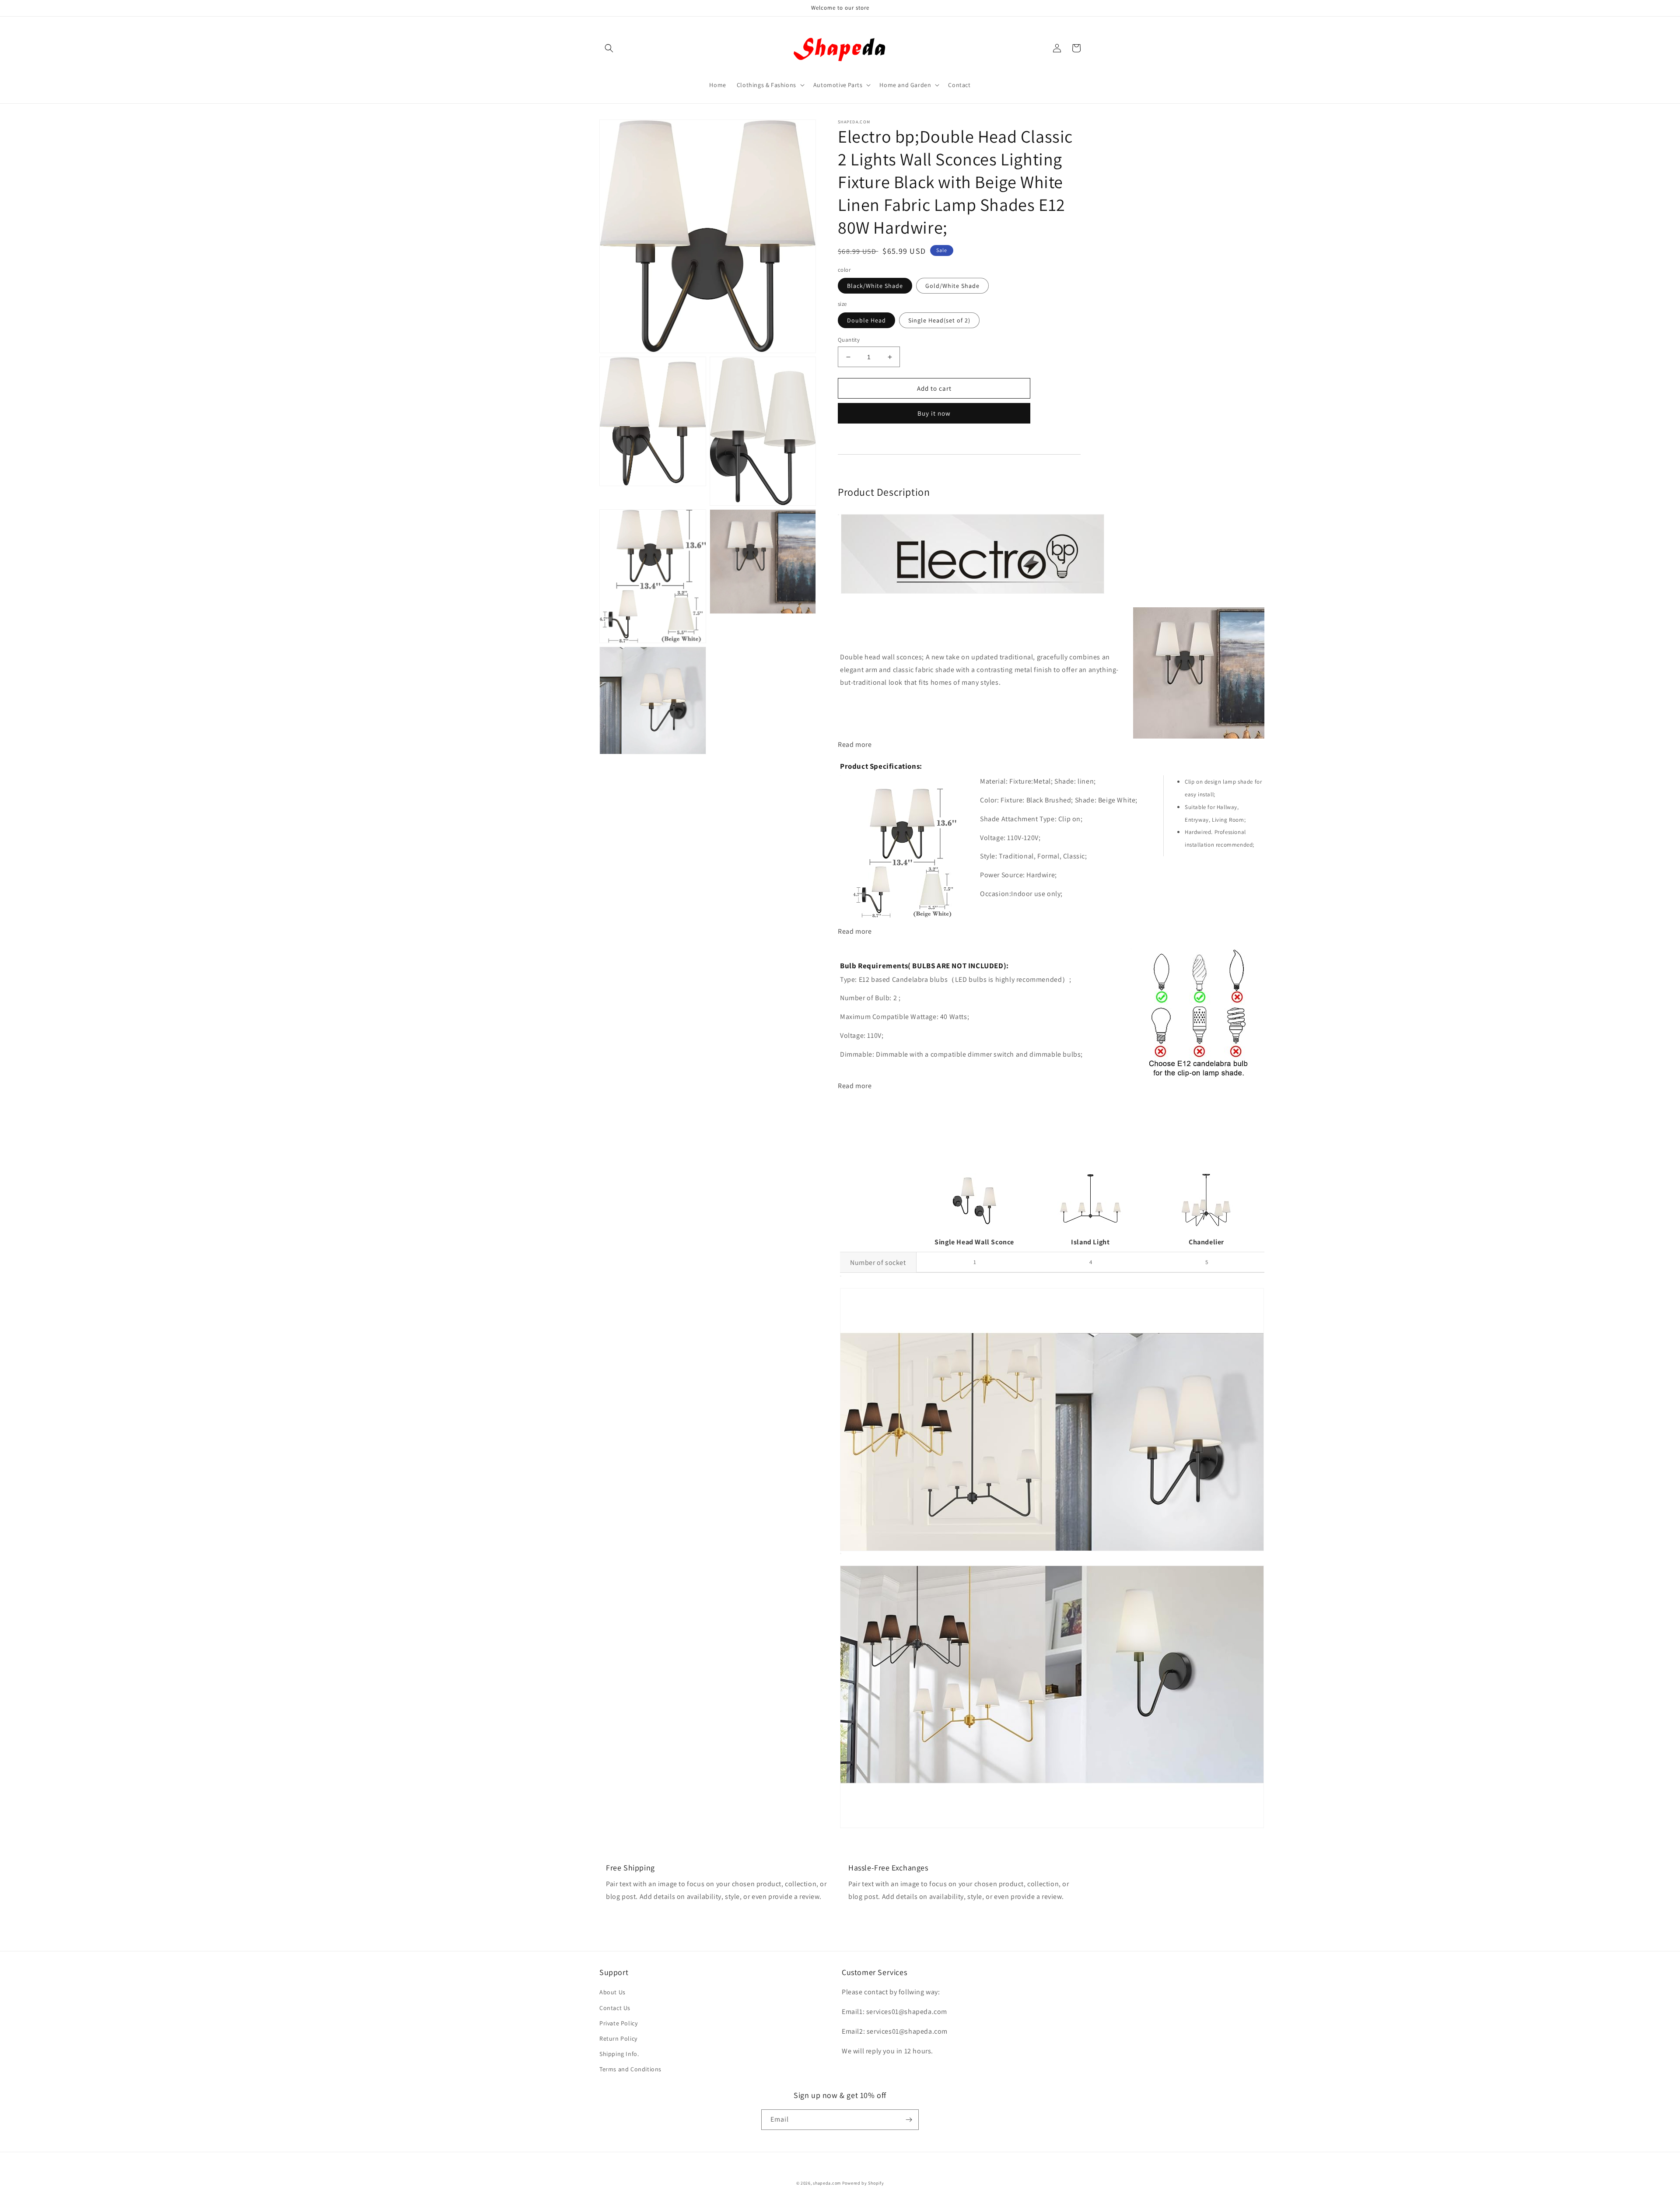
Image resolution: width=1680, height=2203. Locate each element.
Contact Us (615, 2008)
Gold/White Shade (952, 286)
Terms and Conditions (630, 2069)
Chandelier (1206, 1242)
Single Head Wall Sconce (974, 1242)
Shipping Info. (619, 2054)
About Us (612, 1992)
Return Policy (618, 2038)
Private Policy (618, 2023)
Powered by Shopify (863, 2183)
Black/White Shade (875, 286)
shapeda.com (827, 2183)
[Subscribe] (909, 2120)
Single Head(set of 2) (939, 320)
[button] (609, 48)
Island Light (1090, 1242)
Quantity (849, 340)
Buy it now (934, 413)
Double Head (866, 320)
